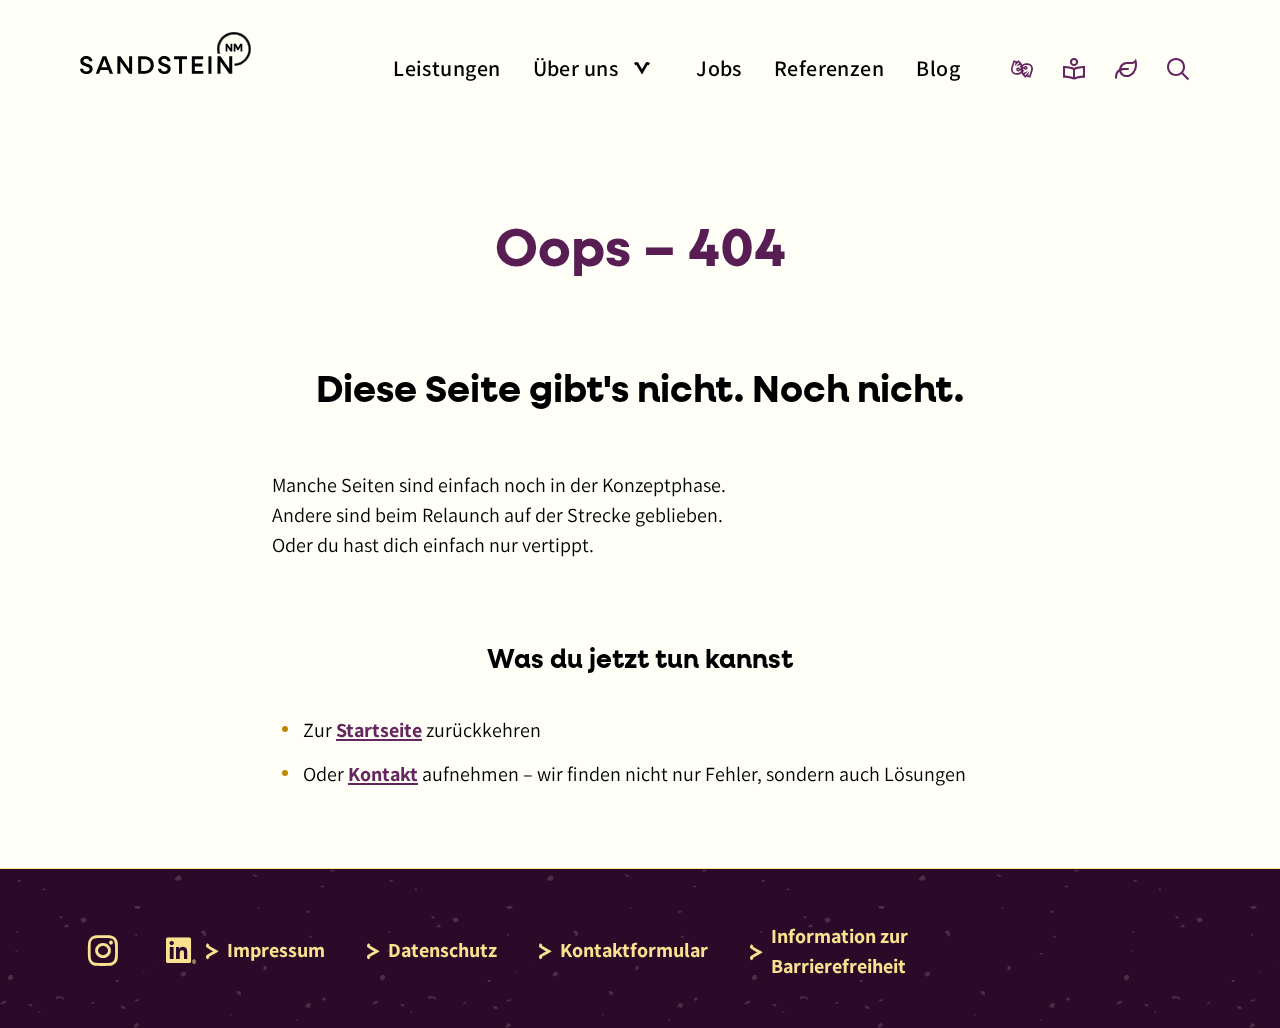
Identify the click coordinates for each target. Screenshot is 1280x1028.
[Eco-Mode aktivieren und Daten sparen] (1126, 68)
